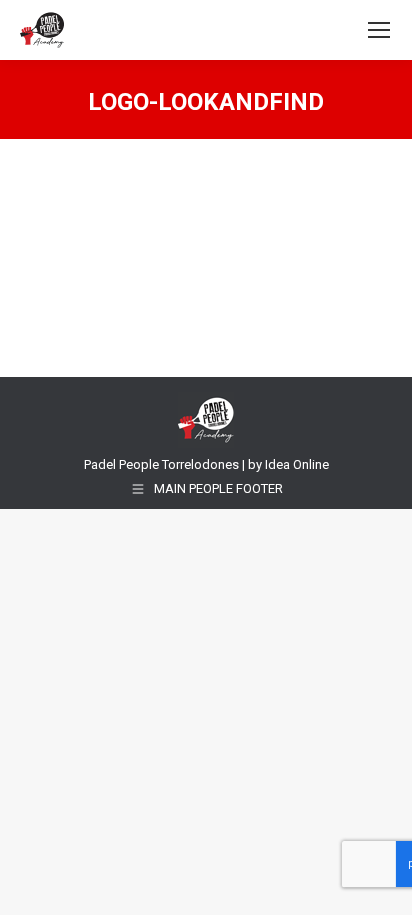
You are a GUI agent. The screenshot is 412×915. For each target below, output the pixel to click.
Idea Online (297, 464)
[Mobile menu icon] (379, 30)
